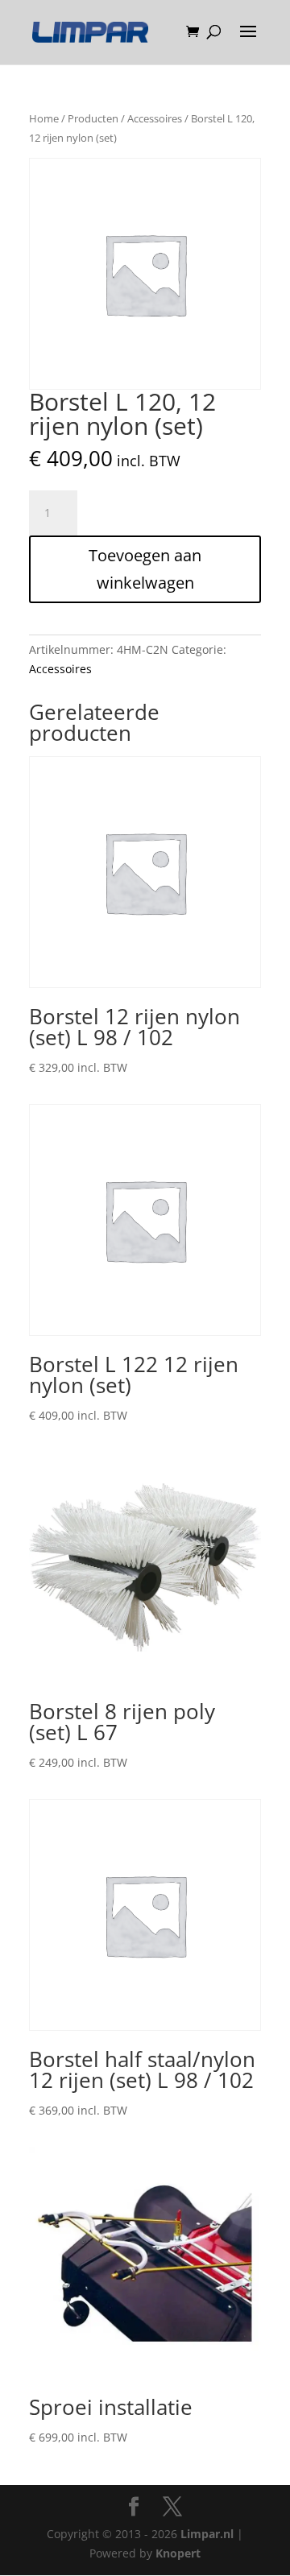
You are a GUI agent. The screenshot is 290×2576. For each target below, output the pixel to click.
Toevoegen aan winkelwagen (145, 569)
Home (44, 118)
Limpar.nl (207, 2534)
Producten (93, 118)
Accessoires (155, 118)
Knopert (178, 2553)
